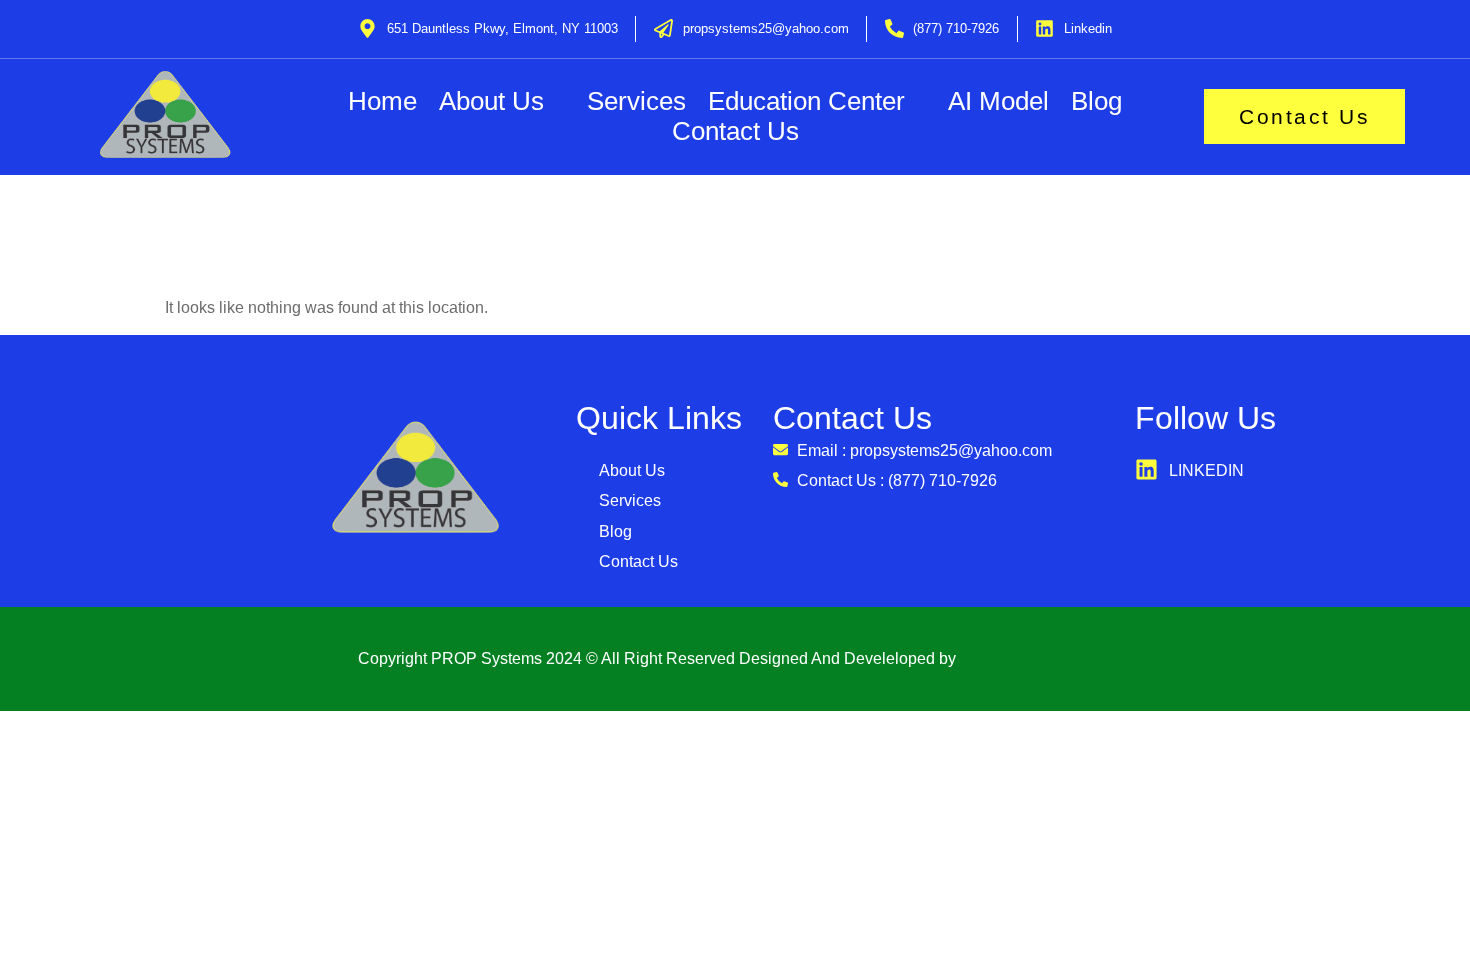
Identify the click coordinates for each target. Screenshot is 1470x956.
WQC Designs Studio (1036, 658)
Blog (1096, 101)
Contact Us (735, 131)
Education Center (806, 101)
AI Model (998, 101)
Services (636, 101)
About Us (491, 101)
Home (382, 101)
